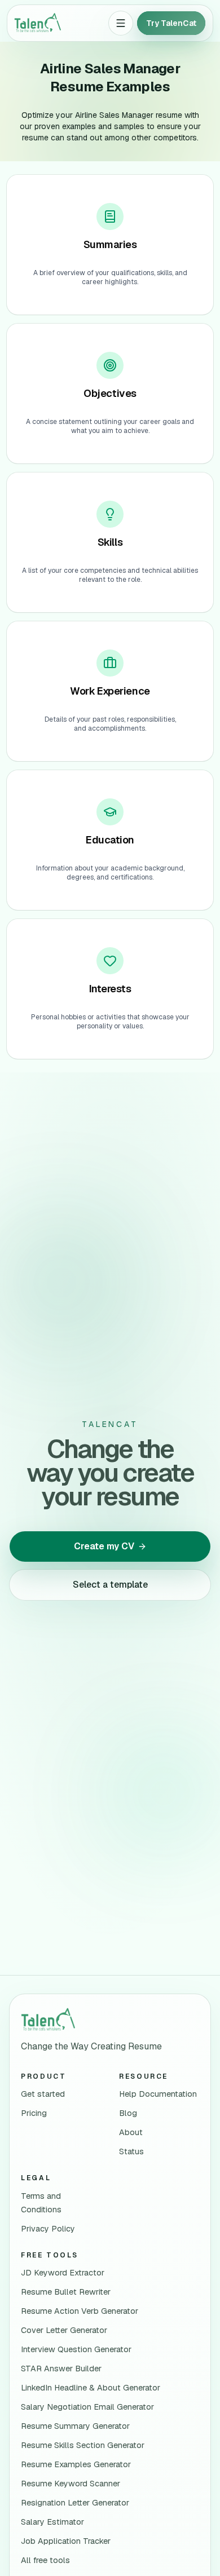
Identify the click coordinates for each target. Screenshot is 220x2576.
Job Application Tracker (66, 2541)
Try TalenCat (171, 23)
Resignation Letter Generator (75, 2503)
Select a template (110, 1585)
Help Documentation (158, 2094)
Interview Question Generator (76, 2349)
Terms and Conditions (41, 2203)
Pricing (34, 2113)
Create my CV (104, 1546)
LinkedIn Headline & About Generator (91, 2388)
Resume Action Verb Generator (80, 2311)
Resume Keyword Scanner (71, 2484)
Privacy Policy (48, 2229)
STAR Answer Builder (61, 2369)
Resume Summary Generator (75, 2426)
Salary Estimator (52, 2522)
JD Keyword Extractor (63, 2273)
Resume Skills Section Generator (83, 2445)
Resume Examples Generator (76, 2464)
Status (131, 2151)
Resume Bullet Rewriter (66, 2292)
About (131, 2132)
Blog (128, 2113)
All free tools (45, 2560)
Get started (43, 2094)
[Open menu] (121, 23)
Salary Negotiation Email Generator (87, 2407)
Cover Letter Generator (64, 2330)
